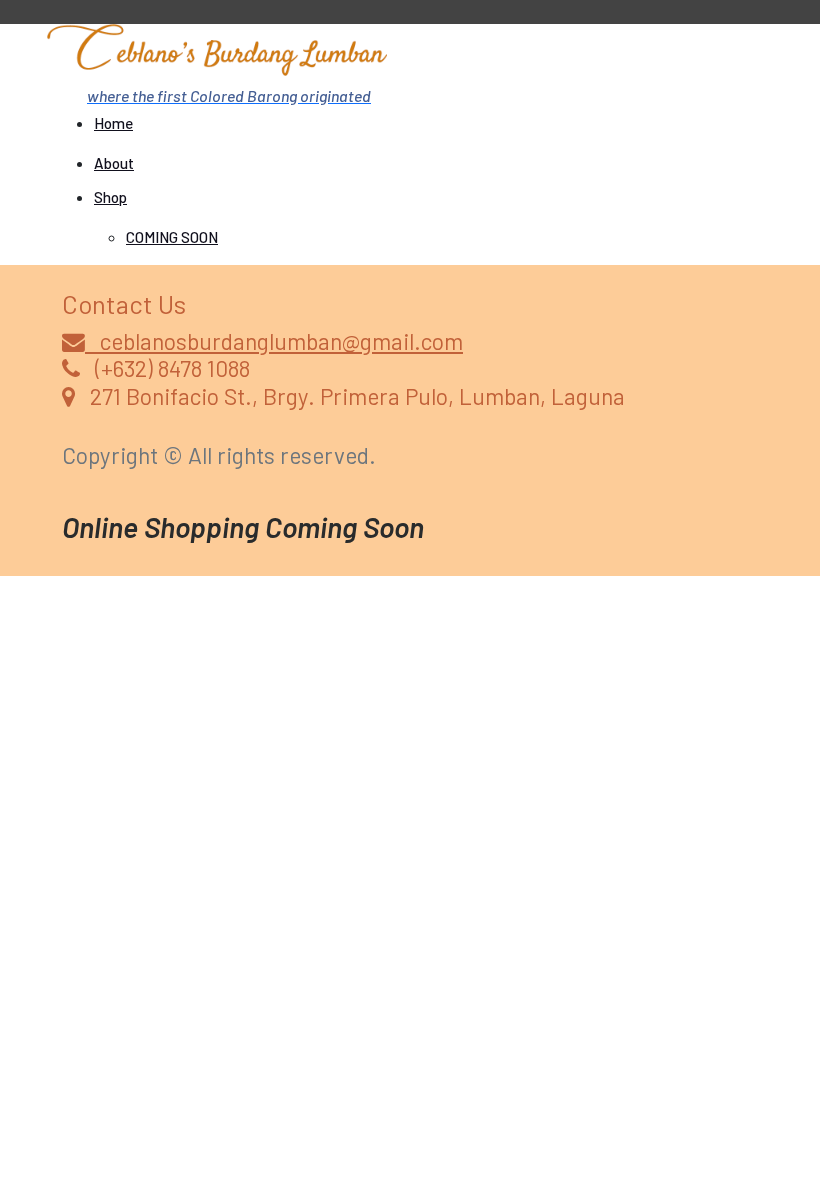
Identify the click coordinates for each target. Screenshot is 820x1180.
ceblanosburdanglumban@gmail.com (274, 341)
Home (113, 123)
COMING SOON (172, 237)
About (114, 163)
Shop (110, 197)
